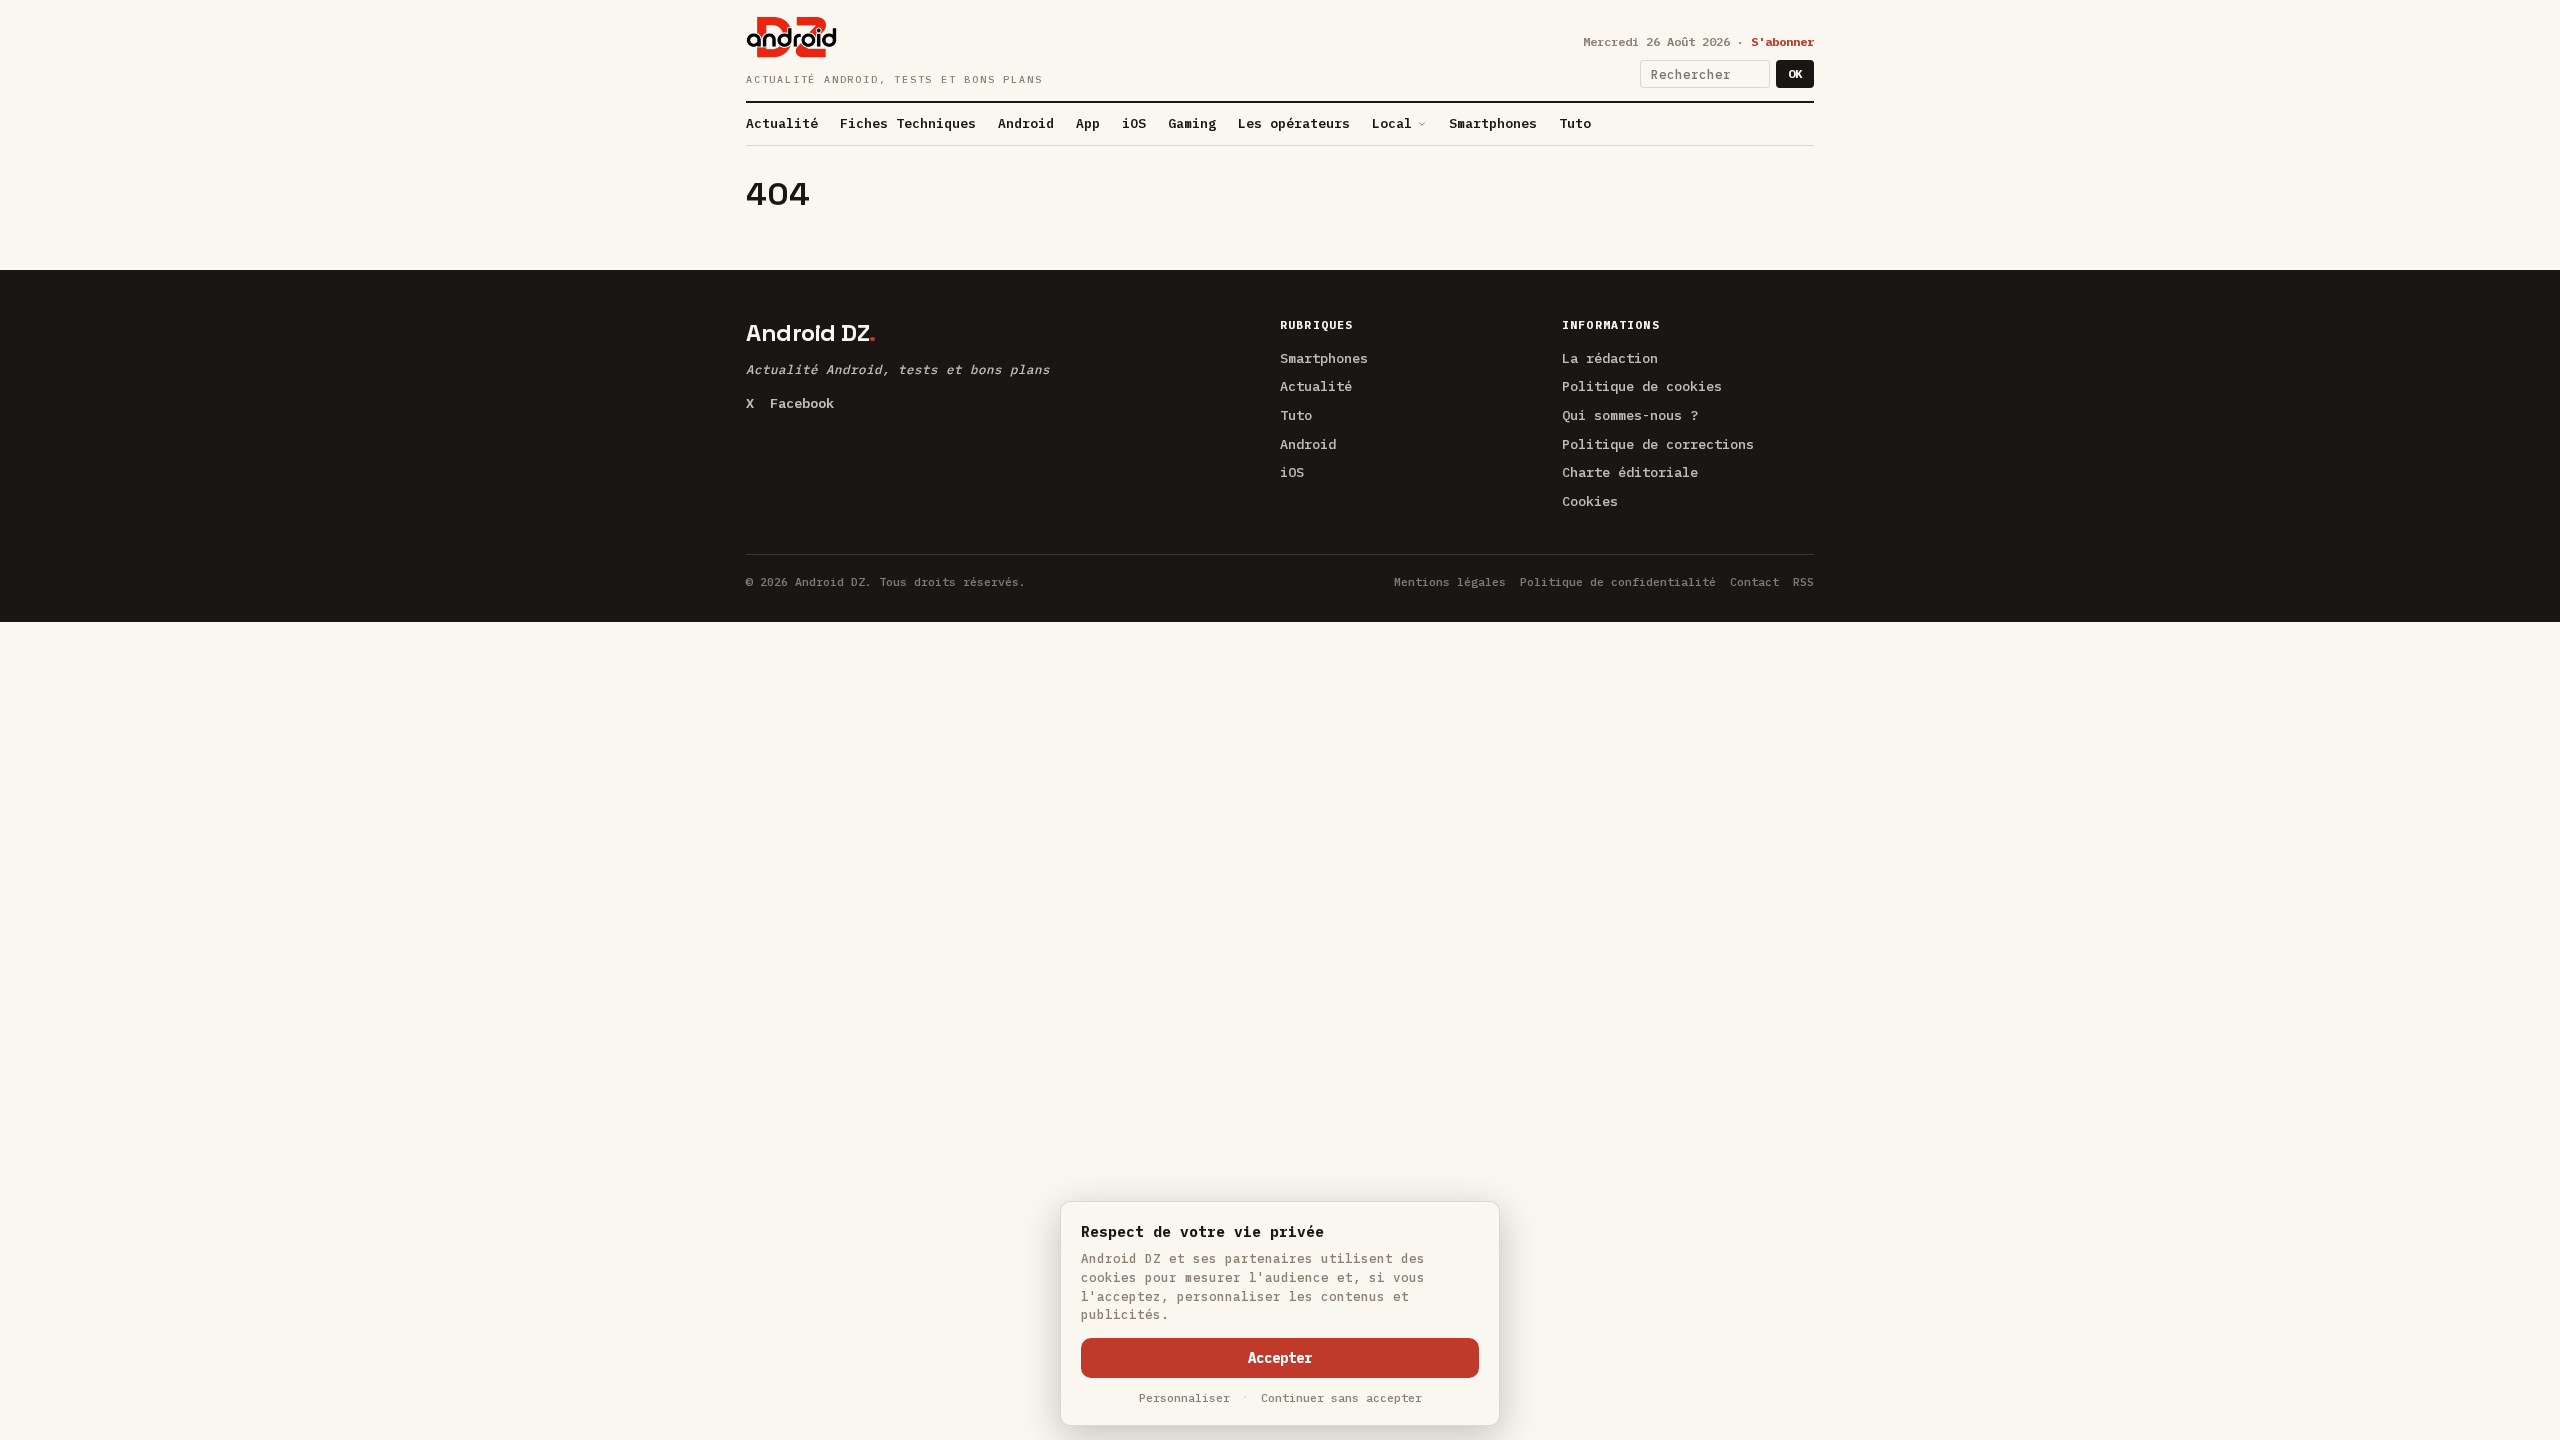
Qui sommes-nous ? (1630, 415)
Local (1392, 123)
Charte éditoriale (1630, 472)
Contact (1754, 581)
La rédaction (1610, 358)
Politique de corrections (1658, 444)
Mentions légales (1450, 581)
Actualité (782, 123)
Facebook (802, 403)
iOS (1134, 123)
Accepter (1280, 1358)
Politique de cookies (1642, 386)
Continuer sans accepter (1341, 1397)
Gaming (1192, 123)
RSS (1803, 581)
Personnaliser (1184, 1397)
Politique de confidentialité (1618, 581)
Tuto (1575, 123)
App (1088, 123)
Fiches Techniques (908, 123)
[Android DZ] (791, 37)
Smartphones (1493, 123)
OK (1795, 73)
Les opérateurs (1294, 123)
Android (1026, 123)
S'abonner (1782, 41)
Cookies (1590, 501)
